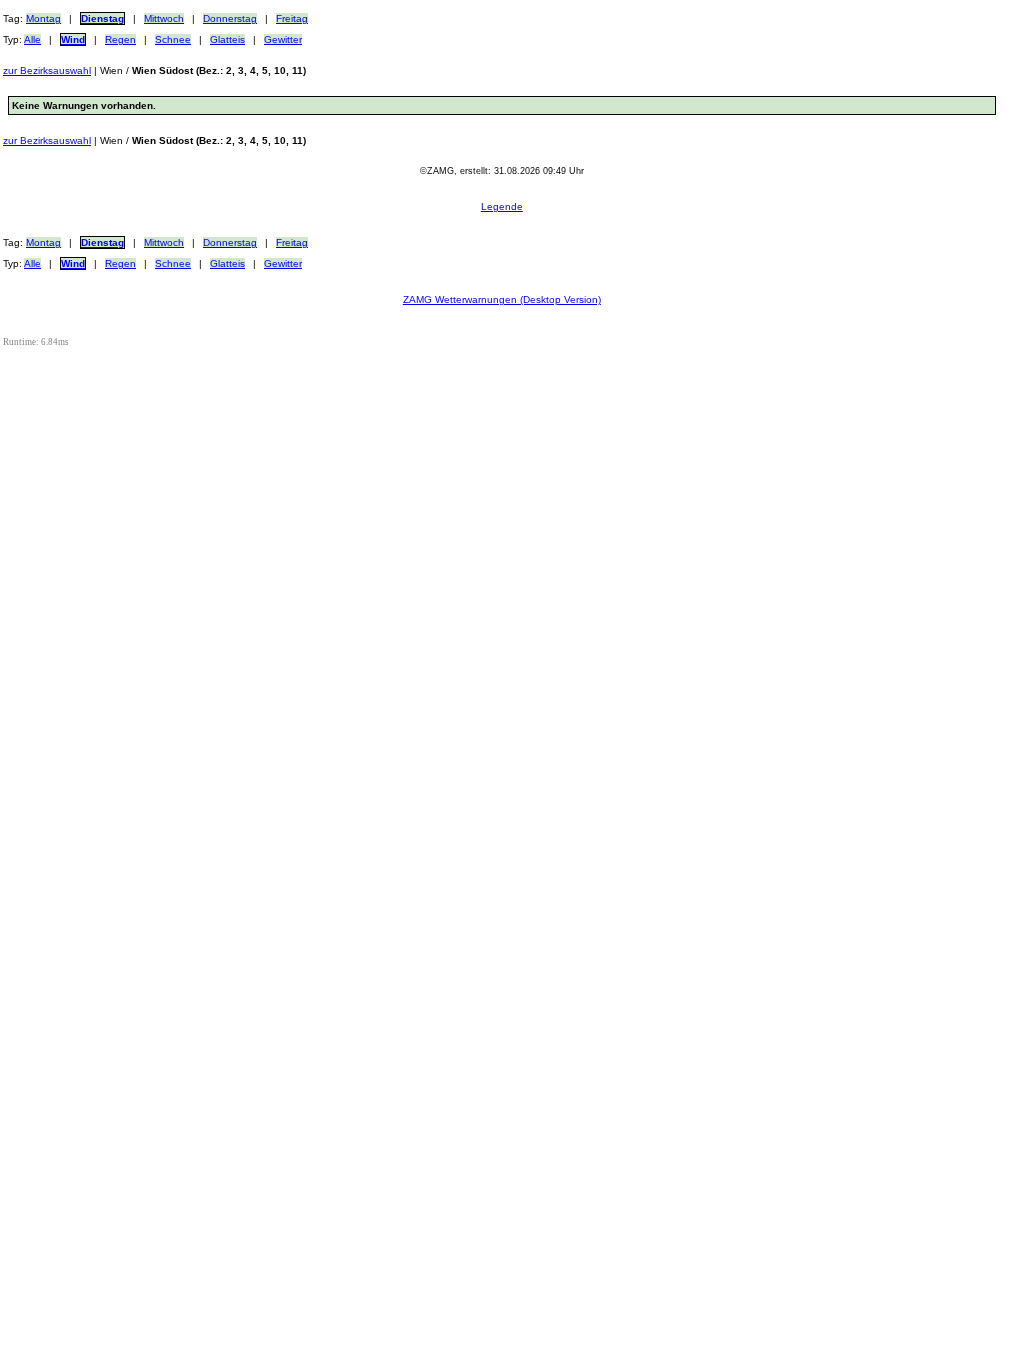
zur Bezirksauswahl (47, 70)
